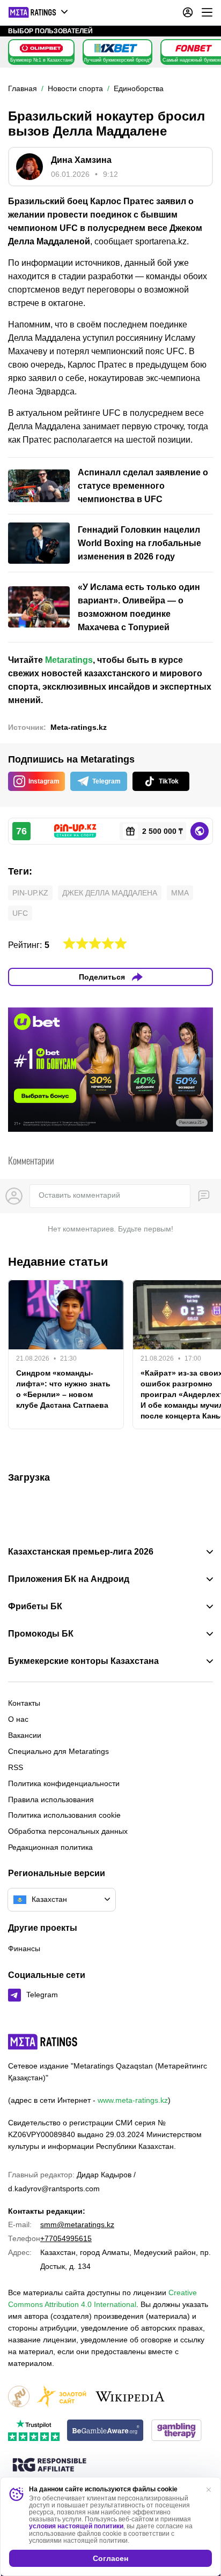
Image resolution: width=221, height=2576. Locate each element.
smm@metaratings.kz (77, 2224)
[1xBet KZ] (116, 48)
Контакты (24, 1703)
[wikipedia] (130, 2397)
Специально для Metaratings (58, 1751)
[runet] (19, 2397)
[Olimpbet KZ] (41, 48)
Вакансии (25, 1735)
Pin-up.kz (30, 893)
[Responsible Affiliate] (49, 2466)
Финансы (24, 1948)
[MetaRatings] (43, 2042)
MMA (180, 893)
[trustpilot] (34, 2431)
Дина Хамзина (81, 160)
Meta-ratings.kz (79, 727)
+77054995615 (66, 2238)
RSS (16, 1767)
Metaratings (69, 660)
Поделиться (102, 977)
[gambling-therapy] (176, 2431)
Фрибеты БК (35, 1607)
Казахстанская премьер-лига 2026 (81, 1552)
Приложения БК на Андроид (69, 1579)
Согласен (110, 2558)
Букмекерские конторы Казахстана (83, 1661)
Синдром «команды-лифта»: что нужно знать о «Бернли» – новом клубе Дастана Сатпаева (63, 1389)
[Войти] (188, 12)
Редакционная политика (50, 1847)
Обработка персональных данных (68, 1831)
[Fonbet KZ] (194, 48)
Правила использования (51, 1800)
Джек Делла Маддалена (110, 893)
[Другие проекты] (39, 12)
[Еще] (207, 12)
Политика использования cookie (64, 1815)
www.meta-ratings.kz (133, 2100)
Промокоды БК (41, 1634)
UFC (20, 913)
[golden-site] (62, 2397)
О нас (18, 1719)
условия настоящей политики (76, 2526)
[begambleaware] (105, 2431)
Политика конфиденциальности (64, 1783)
